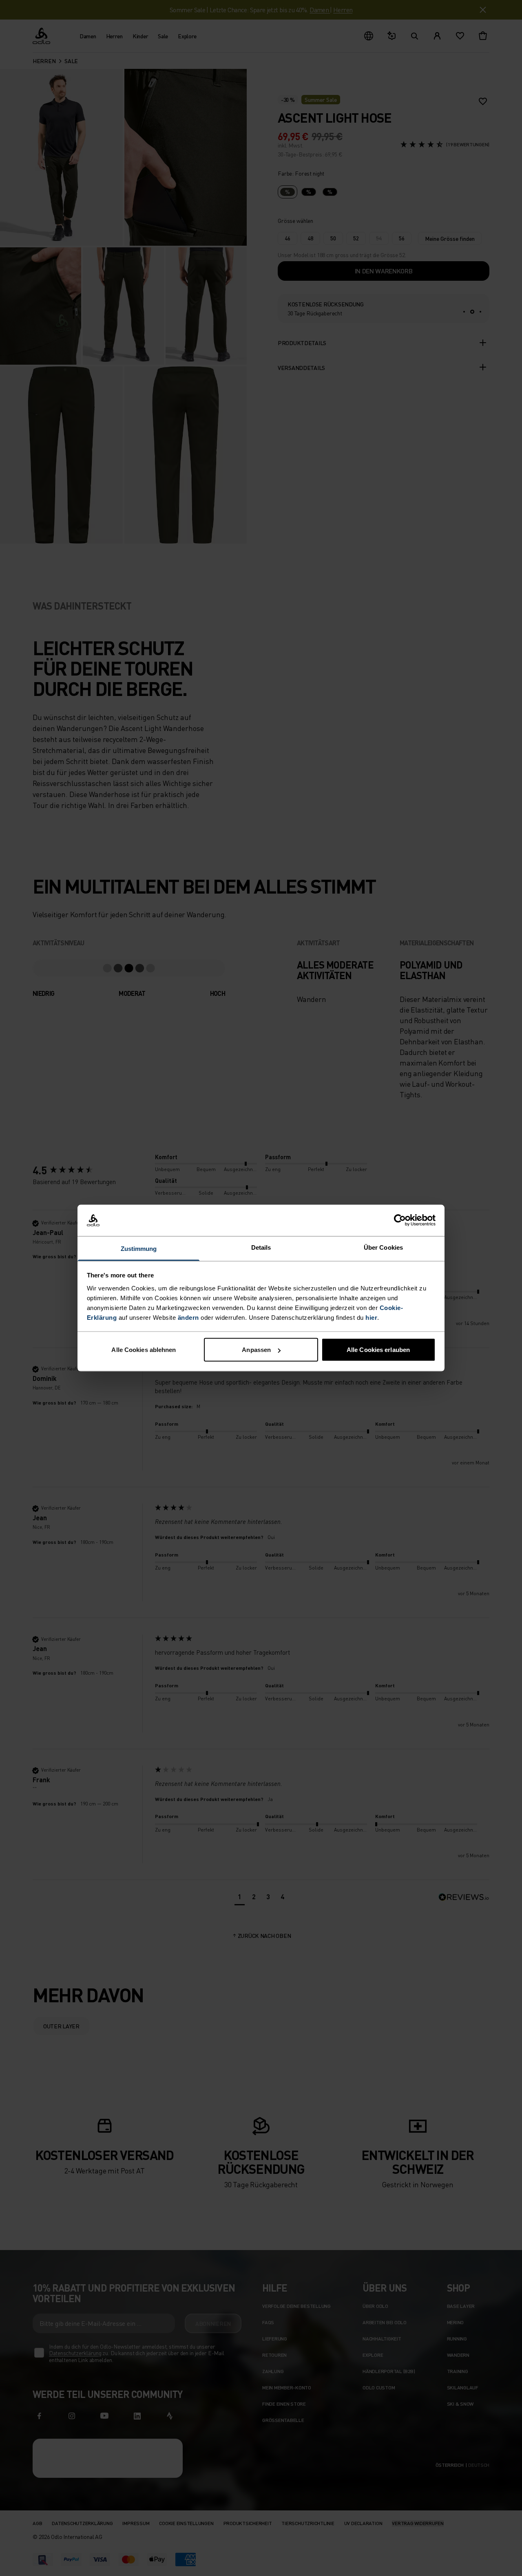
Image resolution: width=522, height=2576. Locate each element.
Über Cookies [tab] (383, 1247)
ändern (188, 1317)
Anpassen (256, 1350)
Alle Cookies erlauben (378, 1350)
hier (371, 1317)
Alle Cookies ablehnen (144, 1350)
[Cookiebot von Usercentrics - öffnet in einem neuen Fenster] (400, 1220)
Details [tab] (261, 1247)
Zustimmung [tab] (139, 1248)
